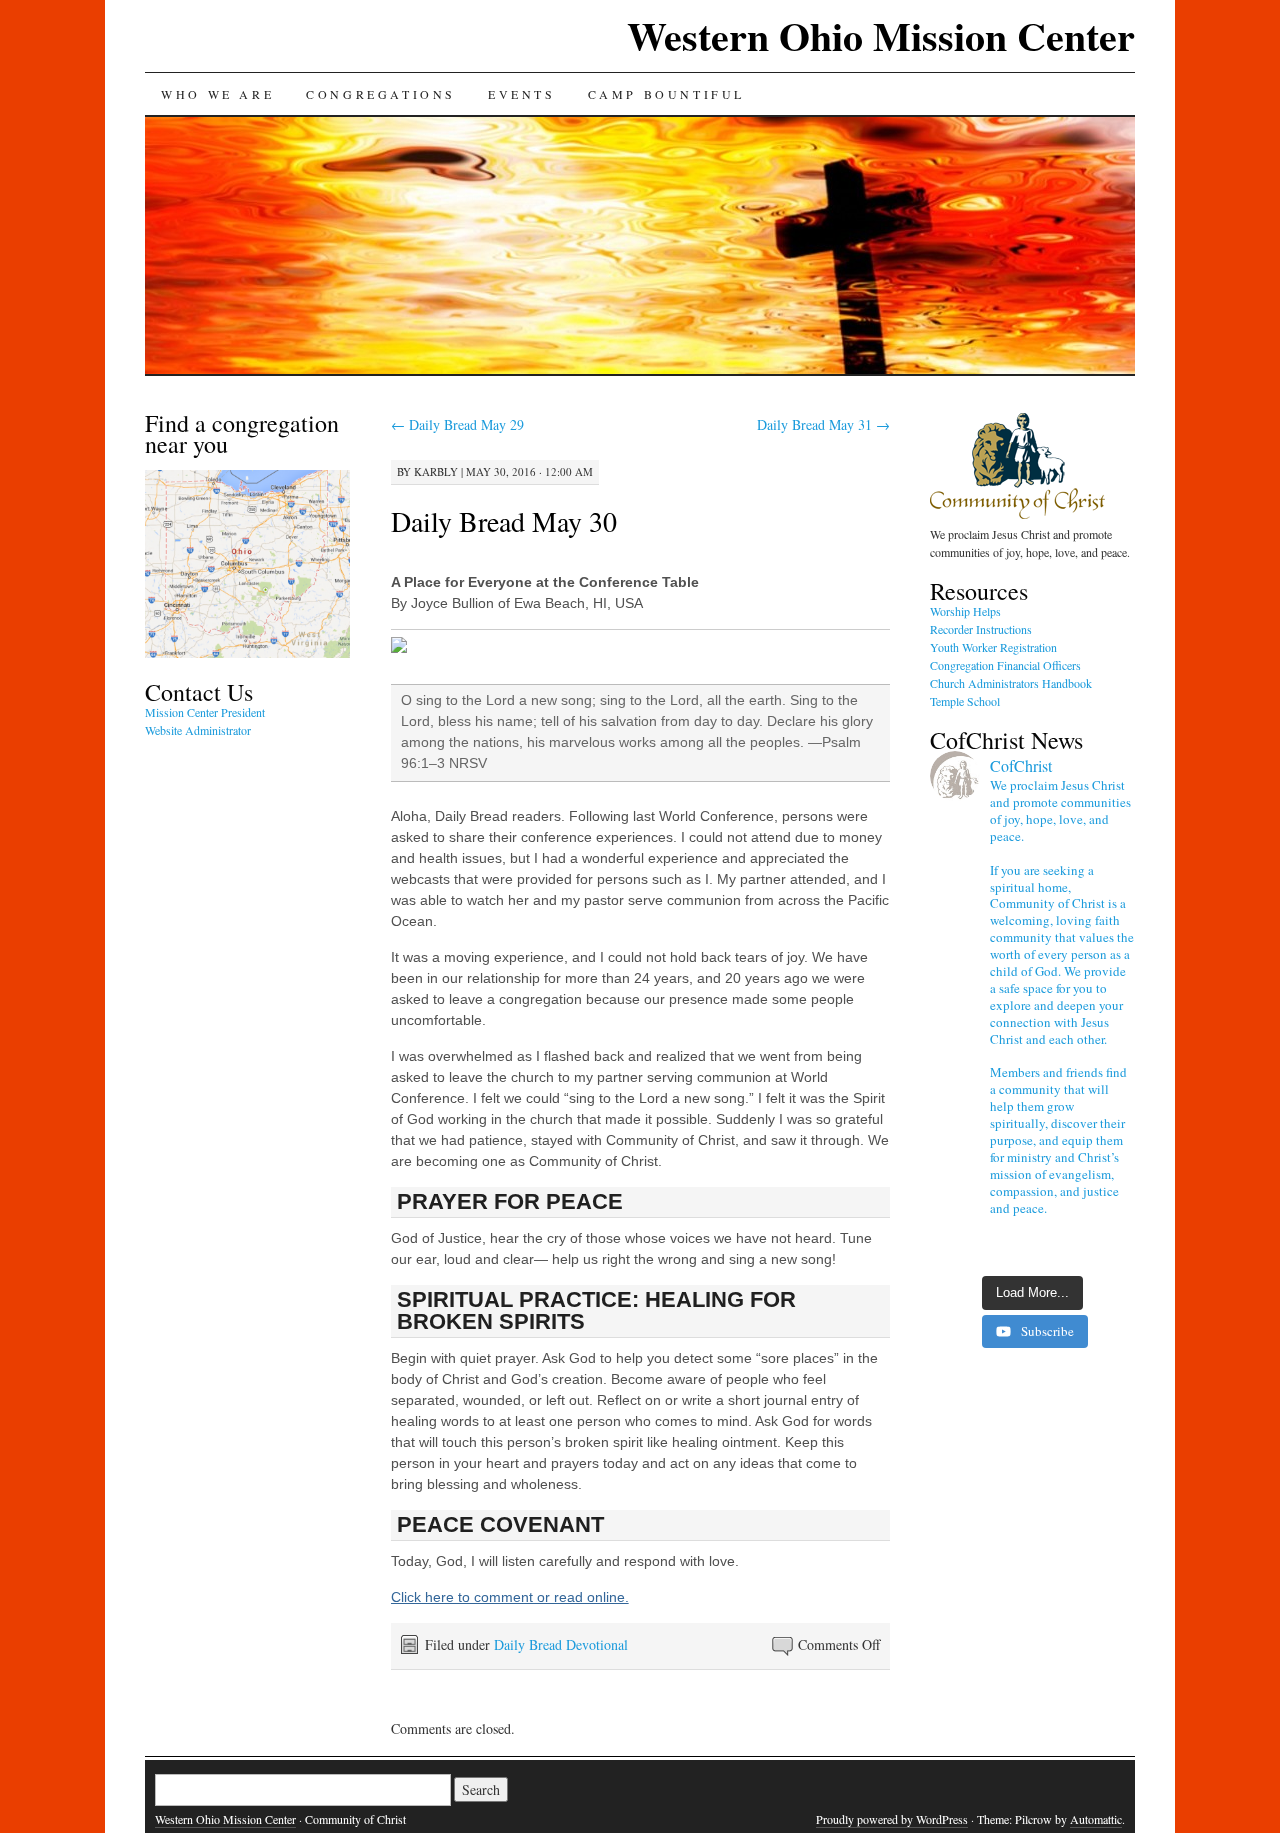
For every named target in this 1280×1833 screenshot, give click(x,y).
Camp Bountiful (666, 94)
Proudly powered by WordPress (892, 1819)
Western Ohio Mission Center (881, 35)
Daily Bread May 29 (457, 424)
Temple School (965, 701)
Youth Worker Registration (993, 647)
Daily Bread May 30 (504, 521)
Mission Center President (205, 712)
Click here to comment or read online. (510, 1597)
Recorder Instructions (981, 629)
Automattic (1096, 1819)
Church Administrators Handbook (1011, 683)
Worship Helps (965, 611)
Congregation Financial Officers (1005, 665)
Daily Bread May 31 (823, 424)
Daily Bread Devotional (561, 1644)
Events (522, 94)
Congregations (381, 94)
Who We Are (217, 94)
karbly (436, 471)
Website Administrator (198, 730)
